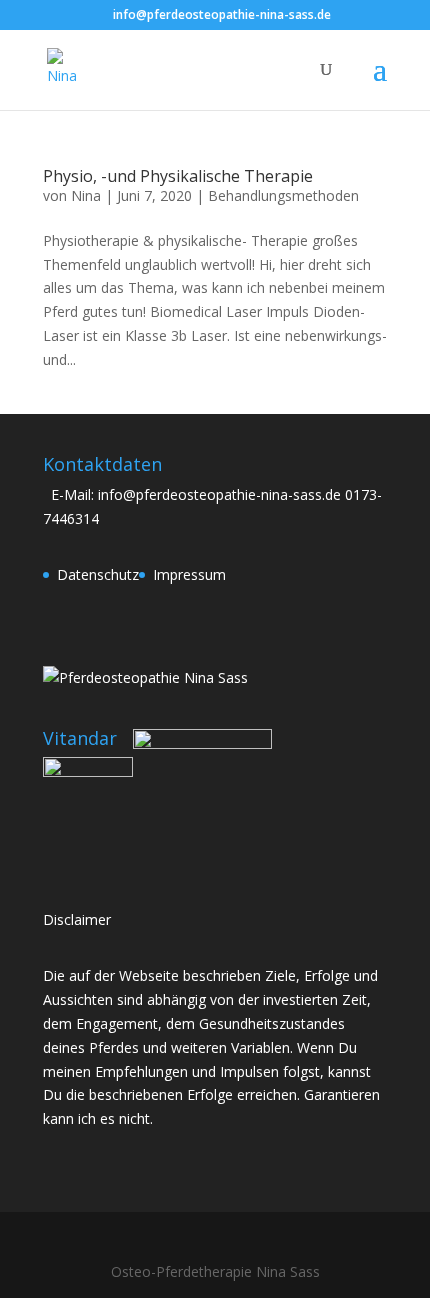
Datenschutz (98, 574)
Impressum (189, 574)
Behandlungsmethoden (283, 195)
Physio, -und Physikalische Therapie (178, 176)
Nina (86, 195)
